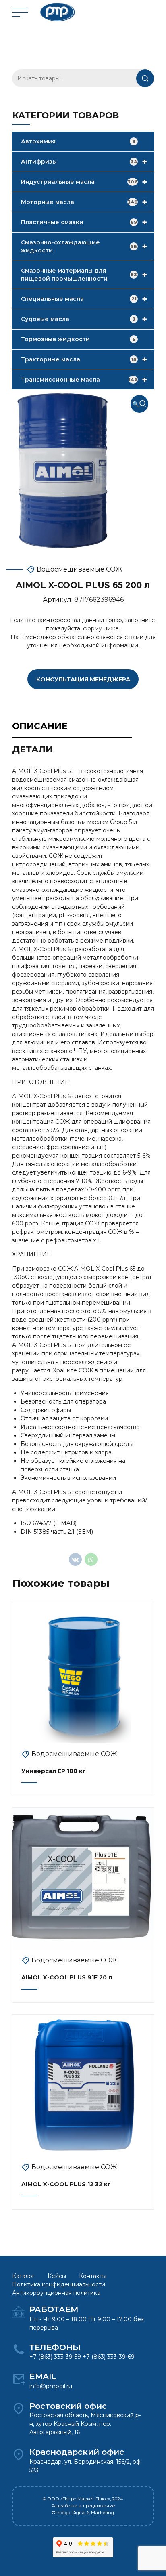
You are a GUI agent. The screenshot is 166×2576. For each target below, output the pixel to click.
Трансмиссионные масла (84, 380)
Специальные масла (84, 299)
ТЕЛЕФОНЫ (55, 2347)
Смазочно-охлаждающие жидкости (84, 246)
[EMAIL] (19, 2379)
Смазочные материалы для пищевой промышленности (84, 275)
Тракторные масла (84, 359)
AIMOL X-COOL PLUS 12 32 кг (66, 2184)
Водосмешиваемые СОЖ (80, 569)
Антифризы (84, 162)
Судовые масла (84, 319)
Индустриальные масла (84, 182)
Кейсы (57, 2276)
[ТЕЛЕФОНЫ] (19, 2350)
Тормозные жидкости (78, 339)
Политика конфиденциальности (59, 2284)
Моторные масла (84, 202)
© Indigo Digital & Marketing (83, 2513)
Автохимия (78, 141)
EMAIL (43, 2376)
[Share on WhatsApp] (91, 1559)
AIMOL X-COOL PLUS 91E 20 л (67, 1977)
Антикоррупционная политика (56, 2293)
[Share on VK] (75, 1559)
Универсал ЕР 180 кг (54, 1771)
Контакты (93, 2276)
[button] (139, 404)
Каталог (23, 2276)
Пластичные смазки (84, 222)
